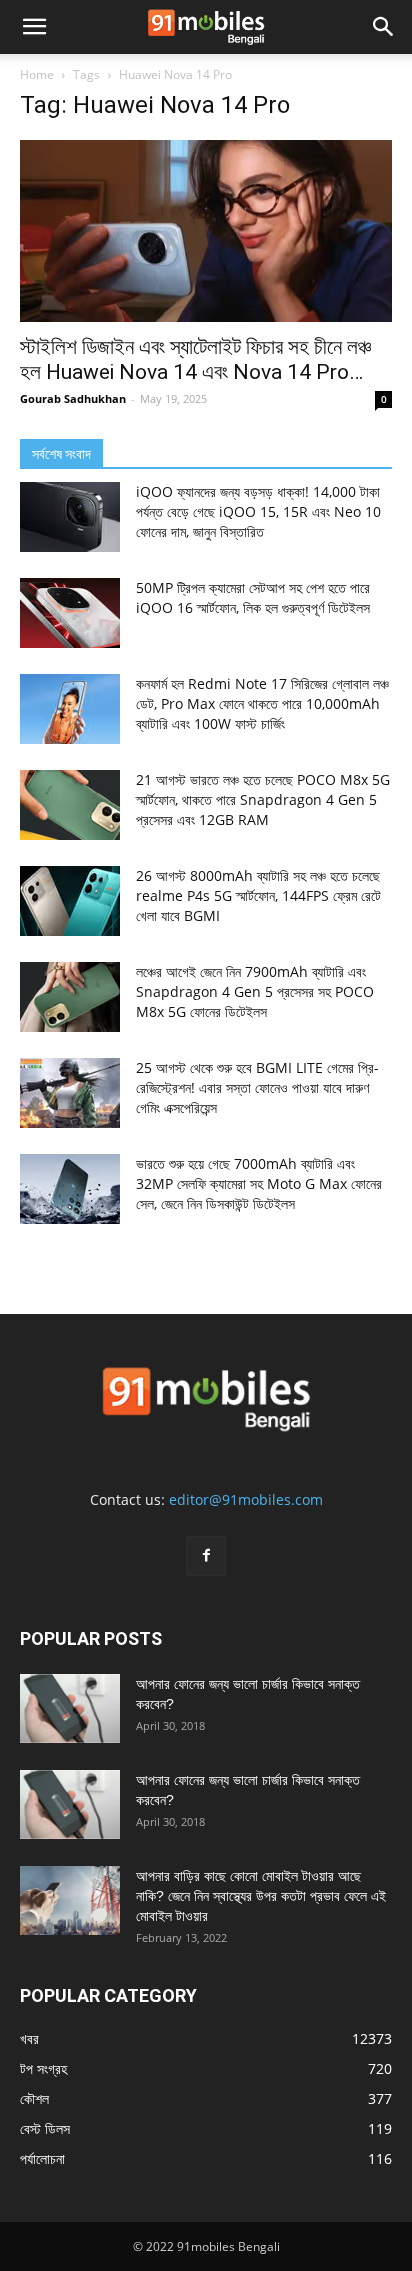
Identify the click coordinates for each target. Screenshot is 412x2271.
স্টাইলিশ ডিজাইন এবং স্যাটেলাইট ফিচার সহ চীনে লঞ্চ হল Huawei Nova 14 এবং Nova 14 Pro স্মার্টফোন (195, 360)
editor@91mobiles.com (246, 1499)
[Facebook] (206, 1556)
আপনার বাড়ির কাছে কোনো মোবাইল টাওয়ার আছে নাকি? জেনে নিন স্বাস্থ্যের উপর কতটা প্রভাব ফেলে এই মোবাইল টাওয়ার (261, 1896)
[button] (34, 27)
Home (37, 74)
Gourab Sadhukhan (73, 398)
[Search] (384, 27)
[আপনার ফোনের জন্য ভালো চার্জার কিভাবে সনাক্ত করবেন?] (70, 1708)
